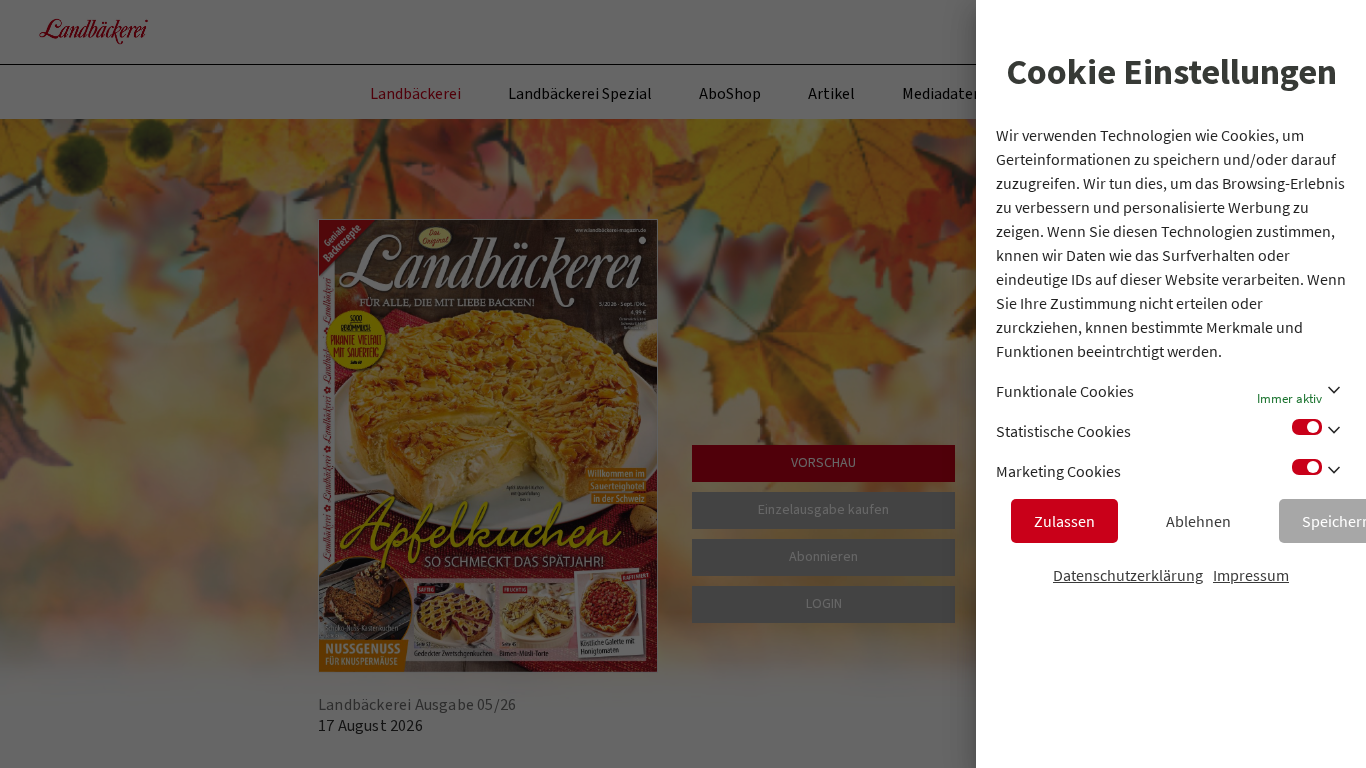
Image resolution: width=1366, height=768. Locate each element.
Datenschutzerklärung (1128, 575)
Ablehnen (1198, 521)
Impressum (1251, 575)
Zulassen (1064, 521)
